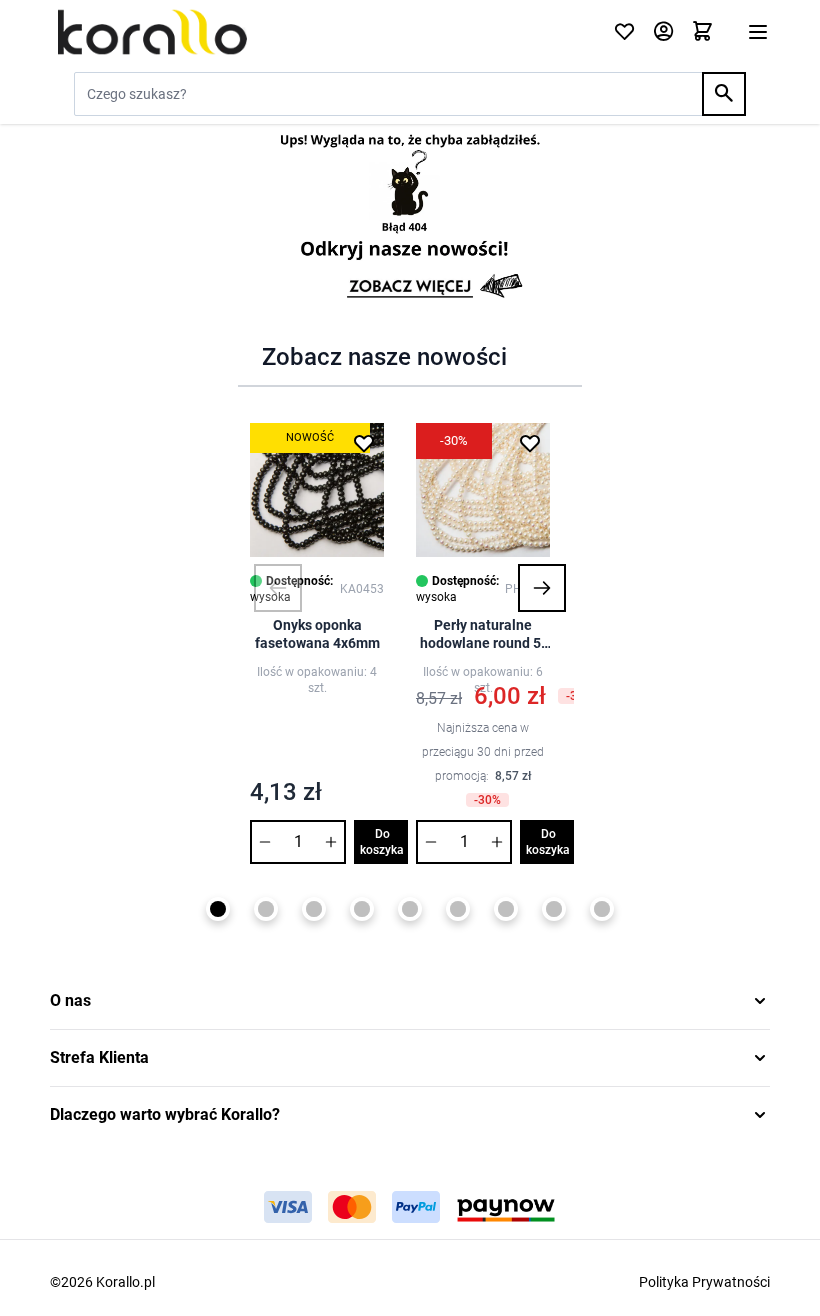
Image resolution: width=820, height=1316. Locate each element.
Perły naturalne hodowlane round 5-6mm (483, 634)
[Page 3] (314, 909)
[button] (278, 588)
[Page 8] (554, 909)
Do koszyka (382, 842)
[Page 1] (218, 909)
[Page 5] (410, 909)
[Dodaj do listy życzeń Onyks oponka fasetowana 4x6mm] (364, 443)
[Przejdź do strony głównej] (319, 32)
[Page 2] (266, 909)
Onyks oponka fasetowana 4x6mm (317, 634)
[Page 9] (602, 909)
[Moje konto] (663, 32)
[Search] (724, 94)
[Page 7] (506, 909)
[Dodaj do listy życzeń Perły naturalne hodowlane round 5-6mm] (530, 443)
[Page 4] (362, 909)
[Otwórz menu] (758, 32)
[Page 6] (458, 909)
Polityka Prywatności (704, 1282)
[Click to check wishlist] (624, 32)
